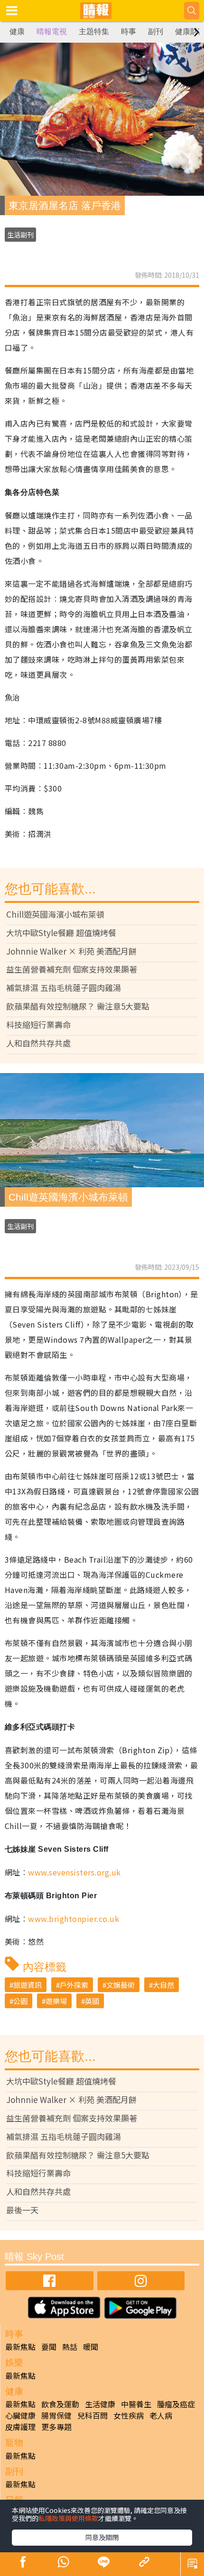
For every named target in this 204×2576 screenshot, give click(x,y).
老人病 (161, 2415)
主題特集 (94, 32)
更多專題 (56, 2427)
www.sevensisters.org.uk (74, 1872)
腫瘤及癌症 (176, 2404)
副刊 (156, 32)
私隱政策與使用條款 (68, 2518)
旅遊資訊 (28, 1985)
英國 (92, 2001)
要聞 (49, 2347)
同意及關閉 (102, 2537)
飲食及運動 (60, 2404)
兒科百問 (93, 2415)
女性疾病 (129, 2415)
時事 (129, 32)
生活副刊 (20, 235)
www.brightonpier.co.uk (74, 1919)
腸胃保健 (56, 2415)
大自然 (163, 1985)
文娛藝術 (121, 1985)
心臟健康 (20, 2415)
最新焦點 (20, 2347)
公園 (20, 2001)
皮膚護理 (20, 2427)
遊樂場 (56, 2001)
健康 (17, 32)
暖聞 (91, 2347)
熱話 (70, 2347)
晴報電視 (52, 32)
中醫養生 (136, 2404)
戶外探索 (74, 1985)
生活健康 (100, 2404)
